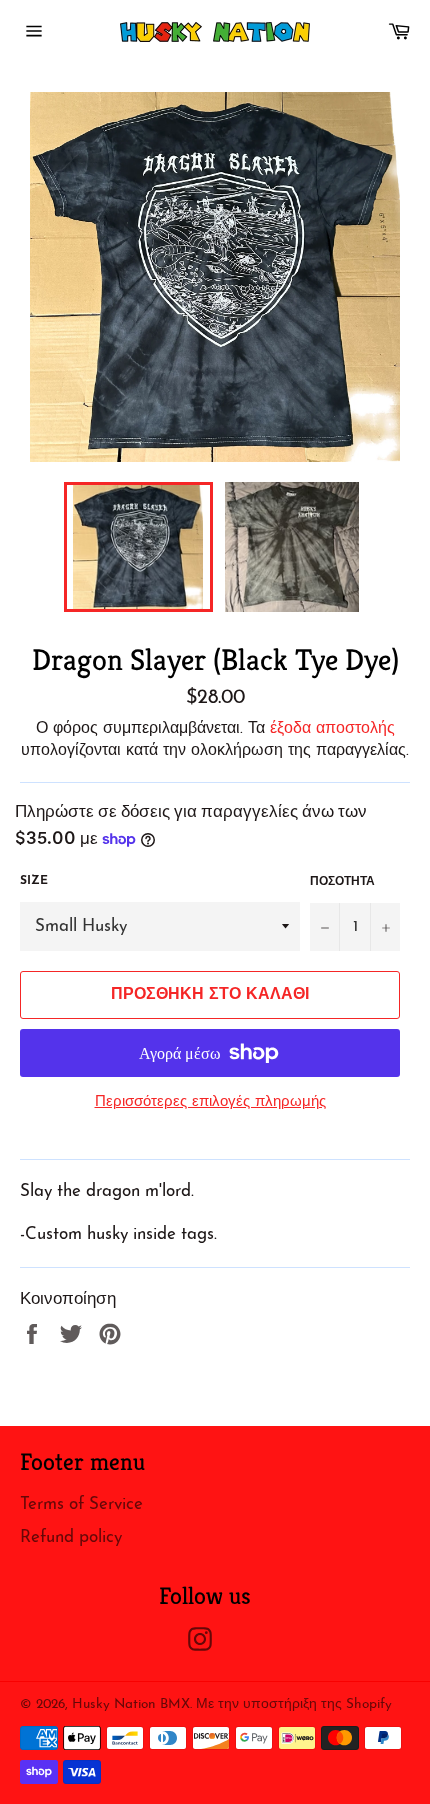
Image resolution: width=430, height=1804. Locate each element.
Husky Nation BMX (131, 1704)
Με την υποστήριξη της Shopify (294, 1704)
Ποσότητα (342, 882)
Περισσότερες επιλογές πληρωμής (210, 1102)
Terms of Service (81, 1504)
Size (34, 881)
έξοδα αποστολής (332, 729)
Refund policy (71, 1537)
